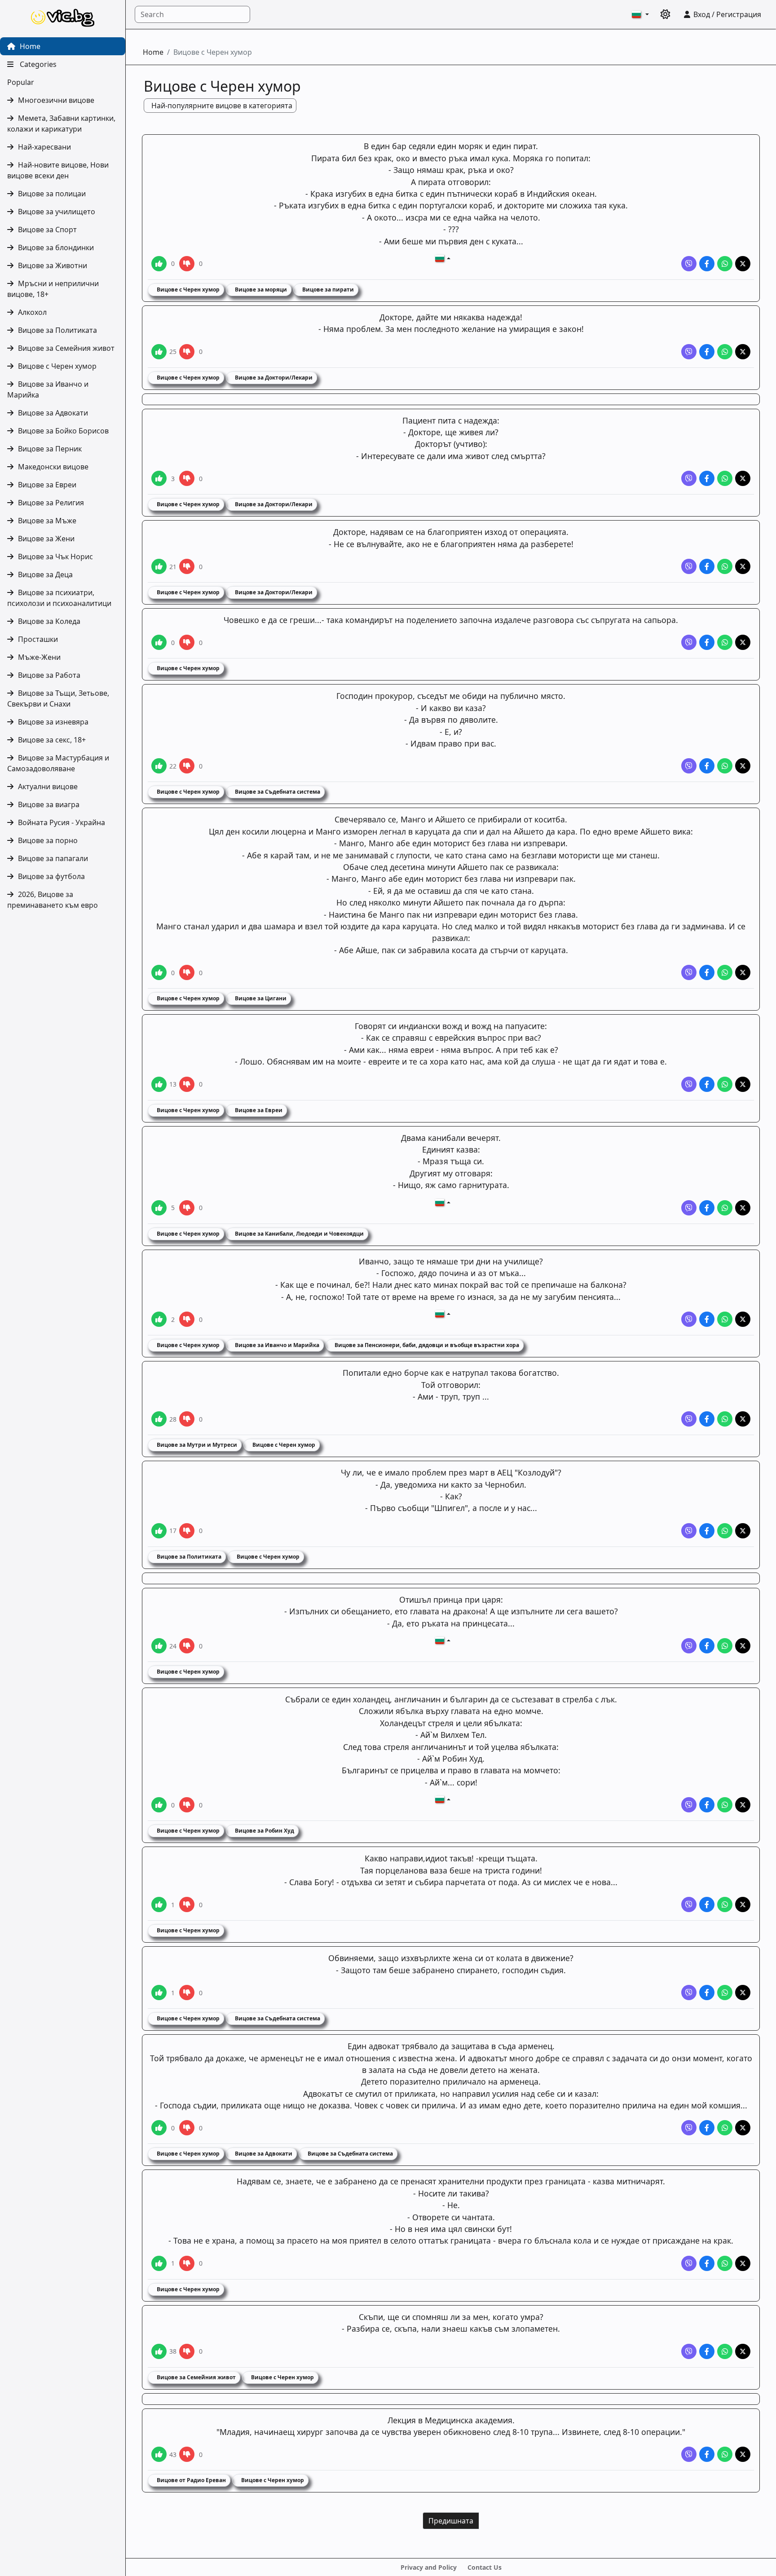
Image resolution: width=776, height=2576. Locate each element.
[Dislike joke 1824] (187, 2128)
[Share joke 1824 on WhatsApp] (725, 2128)
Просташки (38, 639)
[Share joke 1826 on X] (743, 1904)
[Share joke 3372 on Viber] (689, 972)
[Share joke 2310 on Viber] (689, 1419)
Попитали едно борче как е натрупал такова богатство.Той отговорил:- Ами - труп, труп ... (451, 1385)
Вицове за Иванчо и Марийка (48, 389)
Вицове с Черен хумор (57, 366)
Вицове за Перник (50, 449)
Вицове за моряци (260, 289)
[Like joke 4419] (159, 566)
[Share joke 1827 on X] (743, 1805)
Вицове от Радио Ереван (191, 2480)
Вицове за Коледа (49, 621)
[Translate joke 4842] (443, 258)
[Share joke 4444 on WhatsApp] (725, 478)
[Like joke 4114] (159, 642)
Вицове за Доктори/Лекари (273, 378)
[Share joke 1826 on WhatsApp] (725, 1904)
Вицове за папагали (53, 858)
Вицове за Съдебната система (277, 792)
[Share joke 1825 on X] (743, 1993)
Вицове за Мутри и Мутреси (196, 1445)
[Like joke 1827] (159, 1805)
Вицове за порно (48, 840)
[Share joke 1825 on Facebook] (707, 1993)
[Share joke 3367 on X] (743, 1208)
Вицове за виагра (49, 804)
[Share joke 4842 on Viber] (689, 264)
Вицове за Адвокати (53, 413)
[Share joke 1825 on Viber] (689, 1993)
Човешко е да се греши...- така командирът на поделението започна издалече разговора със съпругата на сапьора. (451, 620)
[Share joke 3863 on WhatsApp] (725, 766)
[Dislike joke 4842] (187, 264)
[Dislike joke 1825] (187, 1993)
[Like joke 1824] (159, 2128)
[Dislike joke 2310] (187, 1419)
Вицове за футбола (51, 876)
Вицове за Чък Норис (55, 557)
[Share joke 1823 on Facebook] (707, 2263)
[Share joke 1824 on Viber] (689, 2128)
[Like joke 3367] (159, 1208)
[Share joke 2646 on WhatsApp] (725, 1319)
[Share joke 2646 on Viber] (689, 1319)
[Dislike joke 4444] (187, 478)
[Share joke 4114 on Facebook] (707, 642)
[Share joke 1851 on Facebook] (707, 1531)
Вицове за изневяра (53, 722)
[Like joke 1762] (159, 2454)
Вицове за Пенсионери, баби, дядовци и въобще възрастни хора (426, 1345)
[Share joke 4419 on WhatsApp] (725, 566)
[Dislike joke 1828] (187, 1646)
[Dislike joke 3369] (187, 1084)
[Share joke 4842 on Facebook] (707, 264)
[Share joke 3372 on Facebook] (707, 972)
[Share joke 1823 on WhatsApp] (725, 2263)
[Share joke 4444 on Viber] (689, 478)
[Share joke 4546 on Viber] (689, 352)
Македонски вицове (53, 467)
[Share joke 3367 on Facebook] (707, 1208)
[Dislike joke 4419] (187, 566)
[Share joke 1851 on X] (743, 1531)
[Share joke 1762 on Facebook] (707, 2454)
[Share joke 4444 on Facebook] (707, 478)
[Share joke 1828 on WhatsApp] (725, 1646)
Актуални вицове (48, 786)
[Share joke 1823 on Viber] (689, 2263)
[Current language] (640, 14)
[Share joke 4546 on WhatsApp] (725, 352)
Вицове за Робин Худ (264, 1831)
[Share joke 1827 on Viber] (689, 1805)
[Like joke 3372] (159, 972)
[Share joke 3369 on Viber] (689, 1084)
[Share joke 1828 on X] (743, 1646)
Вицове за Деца (45, 574)
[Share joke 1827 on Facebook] (707, 1805)
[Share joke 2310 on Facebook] (707, 1419)
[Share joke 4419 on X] (743, 566)
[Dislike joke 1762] (187, 2454)
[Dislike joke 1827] (187, 1805)
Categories (37, 64)
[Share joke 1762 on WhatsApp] (725, 2454)
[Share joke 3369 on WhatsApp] (725, 1084)
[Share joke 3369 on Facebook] (707, 1084)
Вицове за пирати (327, 289)
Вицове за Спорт (47, 230)
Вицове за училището (57, 212)
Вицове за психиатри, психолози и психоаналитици (59, 598)
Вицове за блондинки (56, 247)
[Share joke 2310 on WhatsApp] (725, 1419)
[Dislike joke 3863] (187, 766)
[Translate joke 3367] (443, 1202)
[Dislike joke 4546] (187, 352)
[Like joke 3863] (159, 766)
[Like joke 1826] (159, 1904)
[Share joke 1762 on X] (743, 2454)
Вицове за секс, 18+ (52, 740)
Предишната (451, 2521)
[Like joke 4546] (159, 352)
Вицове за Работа (49, 675)
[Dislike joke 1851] (187, 1531)
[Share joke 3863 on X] (743, 766)
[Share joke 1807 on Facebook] (707, 2351)
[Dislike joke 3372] (187, 972)
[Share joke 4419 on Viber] (689, 566)
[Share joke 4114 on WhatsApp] (725, 642)
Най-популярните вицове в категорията (222, 106)
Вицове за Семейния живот (66, 348)
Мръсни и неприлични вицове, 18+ (53, 289)
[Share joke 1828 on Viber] (689, 1646)
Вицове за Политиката (57, 330)
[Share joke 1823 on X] (743, 2263)
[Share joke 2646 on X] (743, 1319)
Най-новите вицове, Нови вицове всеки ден (58, 170)
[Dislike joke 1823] (187, 2263)
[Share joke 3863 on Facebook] (707, 766)
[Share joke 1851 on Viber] (689, 1531)
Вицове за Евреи (47, 485)
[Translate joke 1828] (443, 1640)
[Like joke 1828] (159, 1646)
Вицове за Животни (53, 265)
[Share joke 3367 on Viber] (689, 1208)
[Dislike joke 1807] (187, 2351)
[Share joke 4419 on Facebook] (707, 566)
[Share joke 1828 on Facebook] (707, 1646)
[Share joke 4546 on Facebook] (707, 352)
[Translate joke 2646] (443, 1314)
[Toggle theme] (666, 14)
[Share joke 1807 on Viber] (689, 2351)
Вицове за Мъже (47, 521)
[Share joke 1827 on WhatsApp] (725, 1805)
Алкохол (32, 312)
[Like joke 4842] (159, 264)
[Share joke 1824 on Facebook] (707, 2128)
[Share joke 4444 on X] (743, 478)
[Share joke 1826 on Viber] (689, 1904)
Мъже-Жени (39, 657)
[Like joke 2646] (159, 1319)
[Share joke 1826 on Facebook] (707, 1904)
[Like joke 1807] (159, 2351)
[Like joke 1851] (159, 1531)
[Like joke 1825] (159, 1993)
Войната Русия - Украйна (62, 822)
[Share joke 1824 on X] (743, 2128)
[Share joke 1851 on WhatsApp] (725, 1531)
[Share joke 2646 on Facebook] (707, 1319)
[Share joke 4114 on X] (743, 642)
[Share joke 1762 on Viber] (689, 2454)
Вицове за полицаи (52, 194)
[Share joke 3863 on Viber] (689, 766)
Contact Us (485, 2567)
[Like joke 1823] (159, 2263)
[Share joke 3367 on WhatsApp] (725, 1208)
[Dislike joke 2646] (187, 1319)
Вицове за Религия (51, 503)
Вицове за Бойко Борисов (63, 431)
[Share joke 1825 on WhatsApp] (725, 1993)
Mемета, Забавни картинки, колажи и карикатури (61, 124)
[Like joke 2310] (159, 1419)
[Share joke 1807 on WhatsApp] (725, 2351)
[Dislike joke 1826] (187, 1904)
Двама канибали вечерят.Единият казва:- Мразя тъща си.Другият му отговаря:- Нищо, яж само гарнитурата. (451, 1162)
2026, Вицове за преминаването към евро (53, 900)
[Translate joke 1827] (443, 1799)
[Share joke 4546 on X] (743, 352)
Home (29, 46)
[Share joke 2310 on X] (743, 1419)
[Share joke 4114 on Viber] (689, 642)
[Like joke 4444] (159, 478)
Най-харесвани (44, 147)
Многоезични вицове (56, 100)
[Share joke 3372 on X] (743, 972)
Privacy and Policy (429, 2567)
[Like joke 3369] (159, 1084)
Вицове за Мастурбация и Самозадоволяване (58, 763)
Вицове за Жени (46, 539)
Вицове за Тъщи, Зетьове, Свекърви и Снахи (58, 698)
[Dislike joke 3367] (187, 1208)
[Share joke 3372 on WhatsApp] (725, 972)
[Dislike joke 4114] (187, 642)
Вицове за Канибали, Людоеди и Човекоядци (299, 1234)
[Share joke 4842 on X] (743, 264)
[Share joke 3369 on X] (743, 1084)
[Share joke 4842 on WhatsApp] (725, 264)
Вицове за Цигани (260, 998)
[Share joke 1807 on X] (743, 2351)
